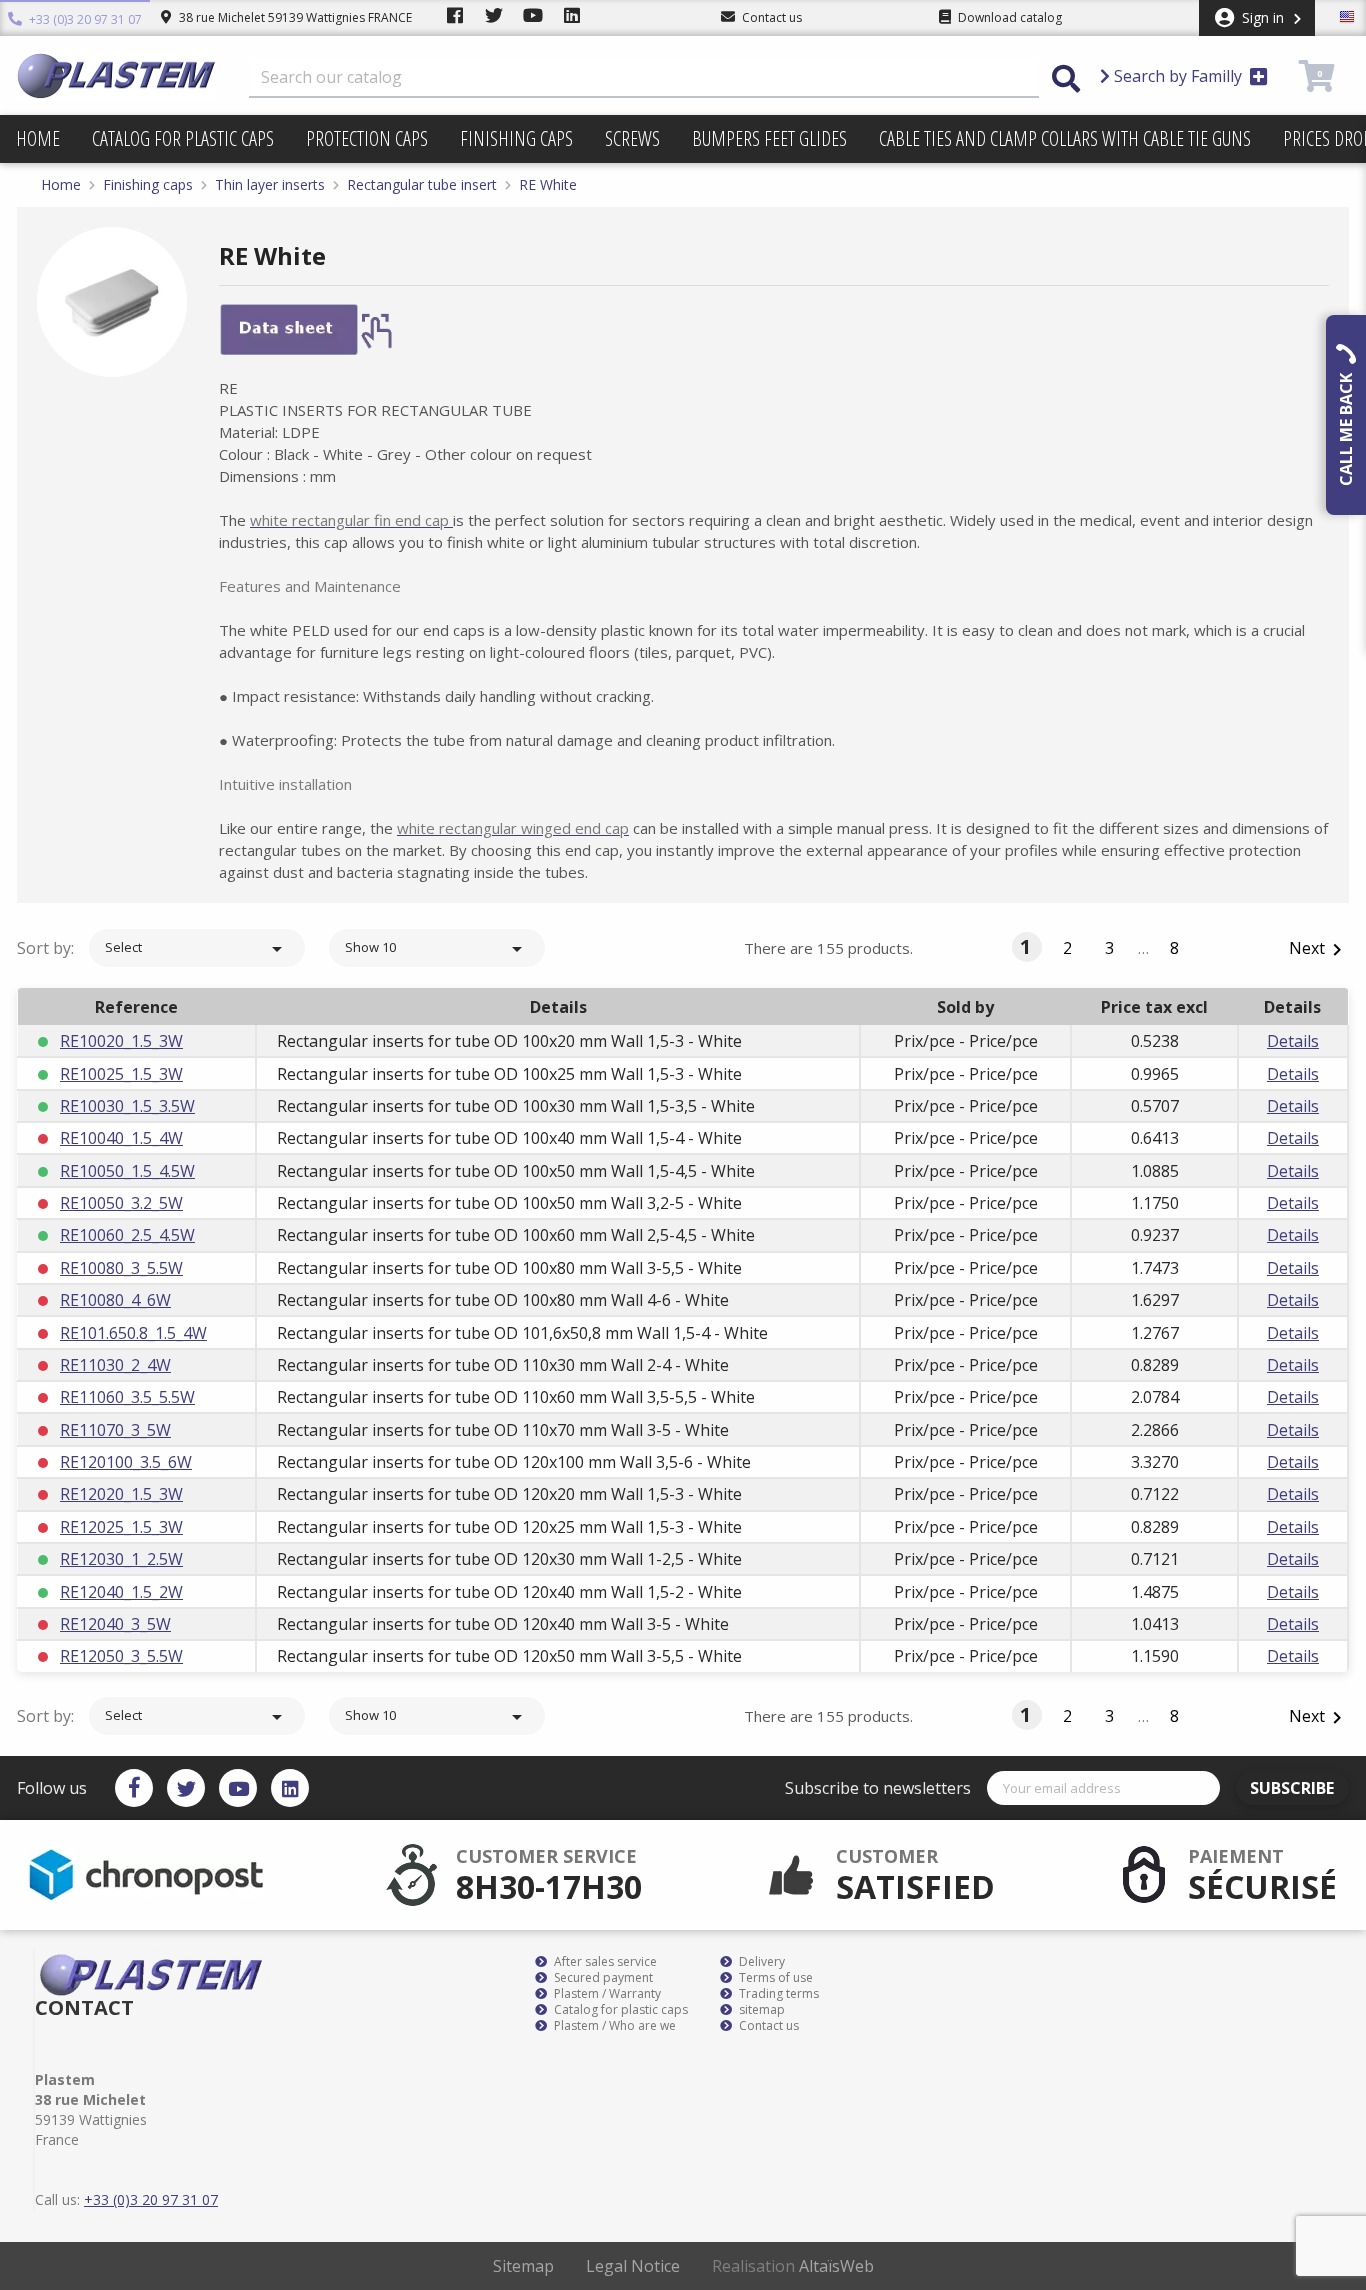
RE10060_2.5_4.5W (127, 1235)
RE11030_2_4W (115, 1365)
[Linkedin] (290, 1788)
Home (38, 138)
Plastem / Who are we (613, 2026)
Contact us (767, 2026)
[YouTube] (238, 1788)
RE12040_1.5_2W (121, 1592)
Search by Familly (1178, 76)
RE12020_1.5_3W (121, 1494)
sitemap (760, 2010)
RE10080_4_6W (115, 1300)
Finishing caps (516, 138)
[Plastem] (117, 76)
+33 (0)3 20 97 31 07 (84, 19)
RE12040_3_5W (115, 1624)
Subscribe (1292, 1788)
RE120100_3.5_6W (126, 1462)
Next (1319, 949)
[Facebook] (134, 1788)
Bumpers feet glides (769, 138)
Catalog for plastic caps (183, 138)
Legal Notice (633, 2266)
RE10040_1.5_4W (121, 1138)
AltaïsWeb (836, 2266)
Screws (632, 138)
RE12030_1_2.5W (121, 1559)
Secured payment (602, 1978)
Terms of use (774, 1978)
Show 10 (437, 949)
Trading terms (777, 1994)
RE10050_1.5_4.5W (127, 1171)
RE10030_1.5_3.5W (127, 1106)
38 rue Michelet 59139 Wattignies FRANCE (294, 17)
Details (1293, 1041)
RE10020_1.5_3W (121, 1041)
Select (197, 949)
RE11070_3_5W (115, 1430)
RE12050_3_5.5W (121, 1656)
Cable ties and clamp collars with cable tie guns (1065, 138)
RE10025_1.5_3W (121, 1074)
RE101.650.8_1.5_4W (133, 1333)
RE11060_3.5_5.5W (127, 1397)
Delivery (760, 1962)
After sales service (604, 1962)
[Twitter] (186, 1788)
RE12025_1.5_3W (121, 1527)
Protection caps (367, 138)
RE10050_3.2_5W (121, 1203)
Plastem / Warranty (606, 1994)
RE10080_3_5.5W (121, 1268)
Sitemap (523, 2266)
